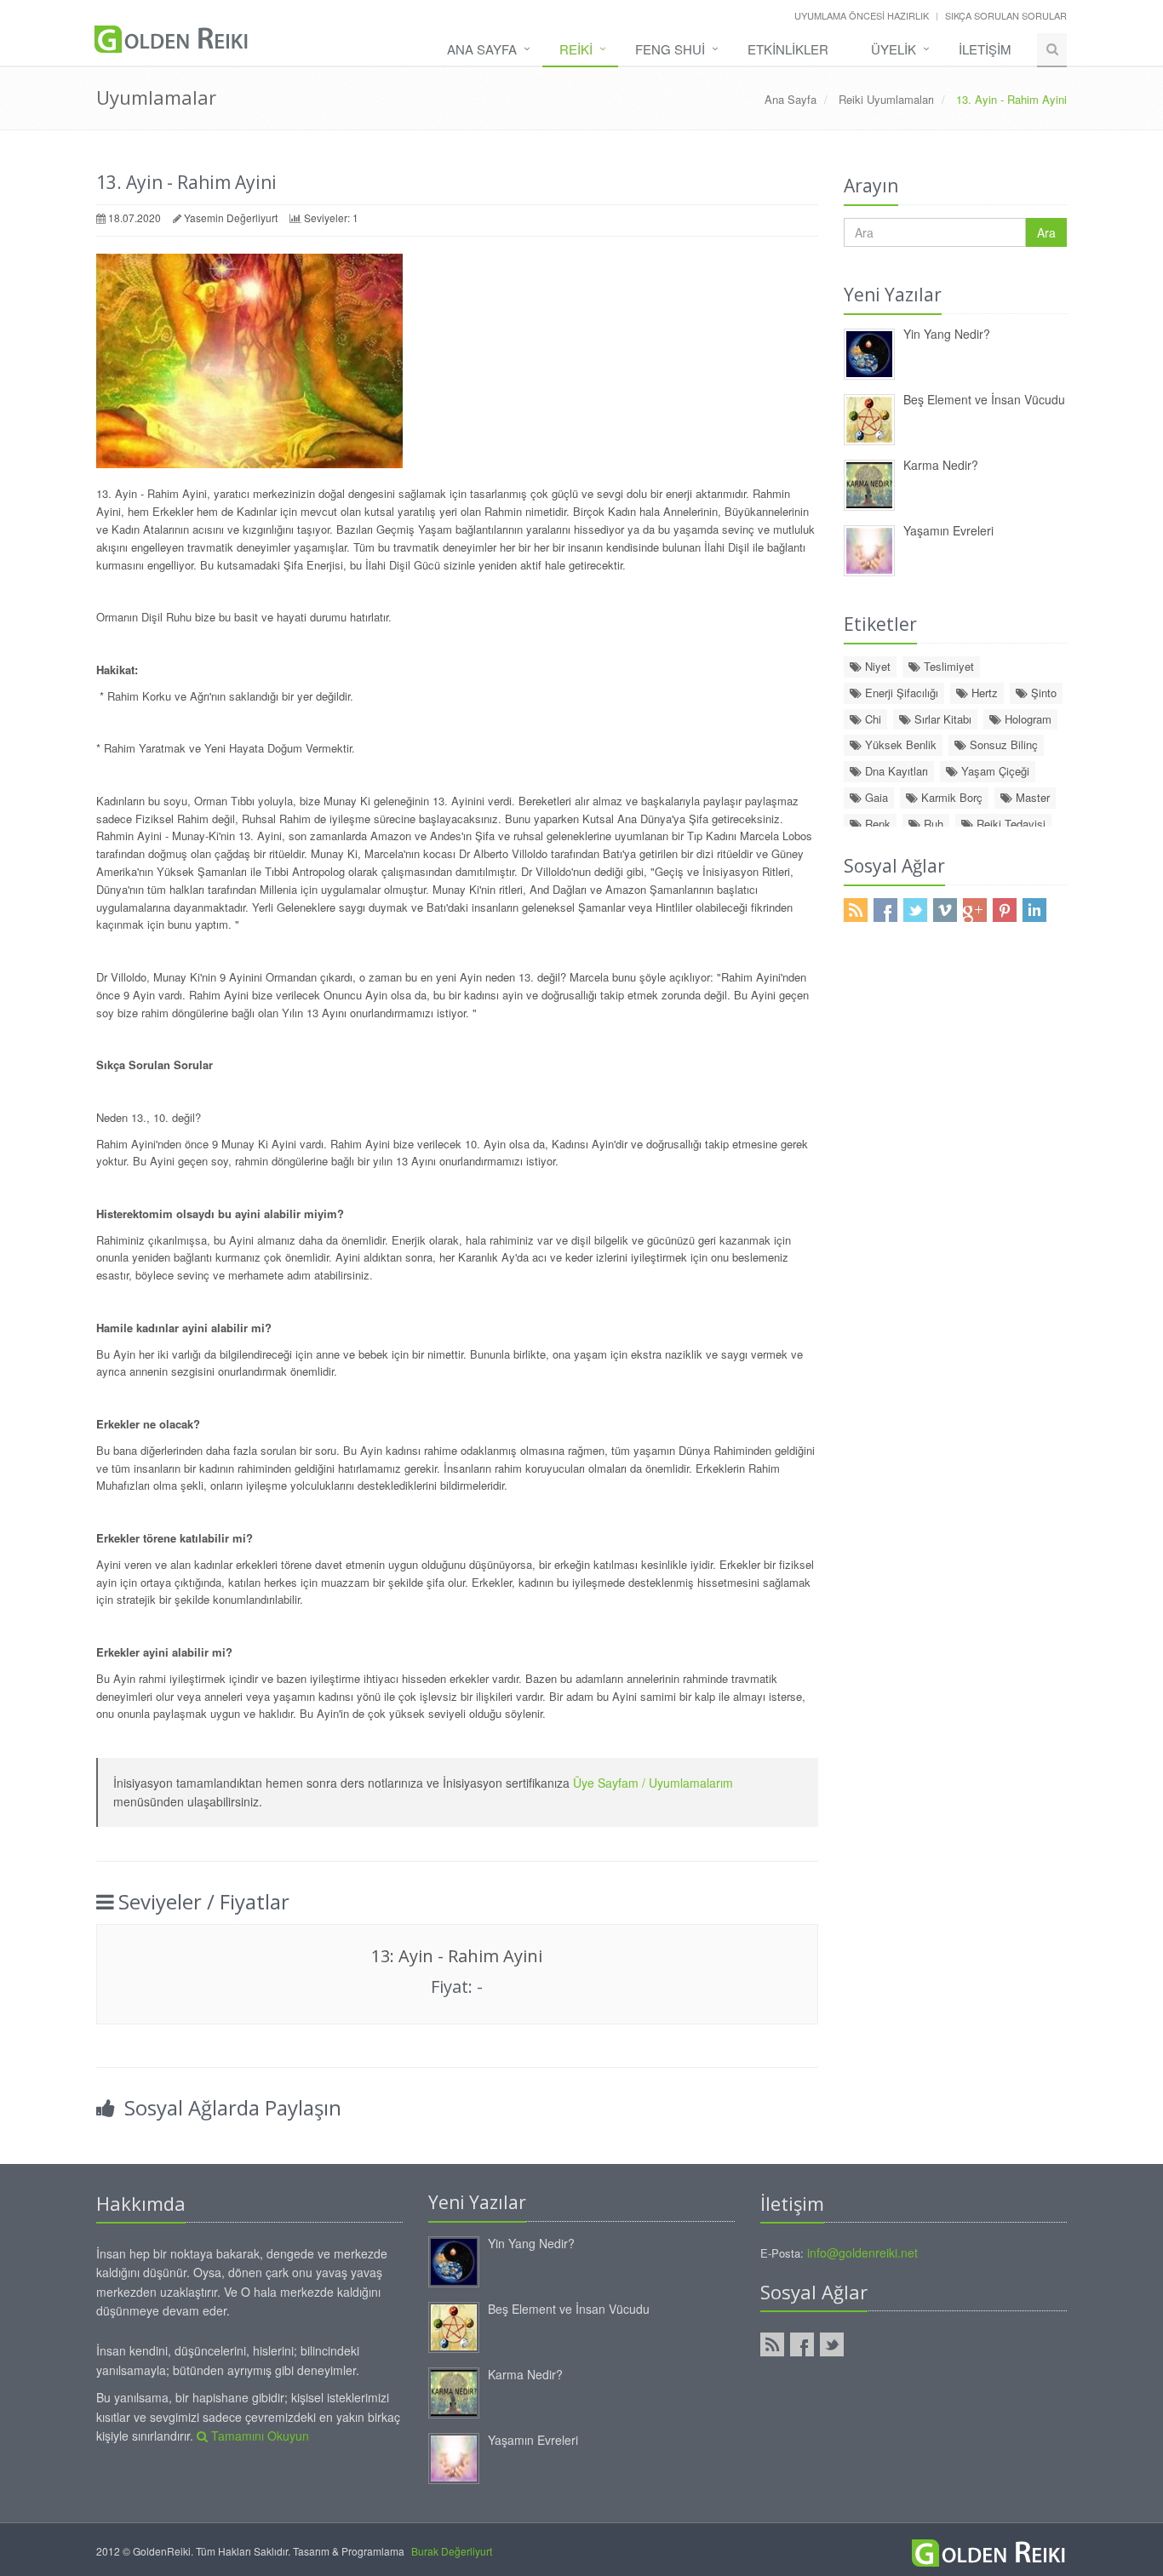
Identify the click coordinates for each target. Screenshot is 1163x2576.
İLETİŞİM (985, 49)
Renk (876, 824)
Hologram (1026, 719)
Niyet (876, 666)
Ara (1046, 232)
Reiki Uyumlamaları (886, 99)
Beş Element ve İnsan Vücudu (984, 399)
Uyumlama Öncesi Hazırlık (862, 15)
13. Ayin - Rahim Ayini (186, 182)
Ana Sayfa (482, 49)
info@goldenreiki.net (862, 2253)
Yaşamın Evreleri (948, 530)
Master (1031, 797)
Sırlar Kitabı (941, 719)
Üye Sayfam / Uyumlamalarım (653, 1783)
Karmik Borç (950, 797)
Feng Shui (670, 49)
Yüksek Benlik (899, 744)
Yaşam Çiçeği (994, 771)
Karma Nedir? (941, 465)
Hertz (983, 693)
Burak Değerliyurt (452, 2551)
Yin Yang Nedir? (947, 334)
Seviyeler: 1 (331, 218)
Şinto (1042, 693)
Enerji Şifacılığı (900, 693)
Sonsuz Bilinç (1002, 744)
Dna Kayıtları (895, 771)
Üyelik (894, 49)
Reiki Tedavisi (1009, 824)
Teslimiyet (947, 666)
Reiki (576, 49)
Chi (871, 719)
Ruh (932, 824)
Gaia (875, 797)
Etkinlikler (788, 49)
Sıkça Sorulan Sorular (1006, 15)
